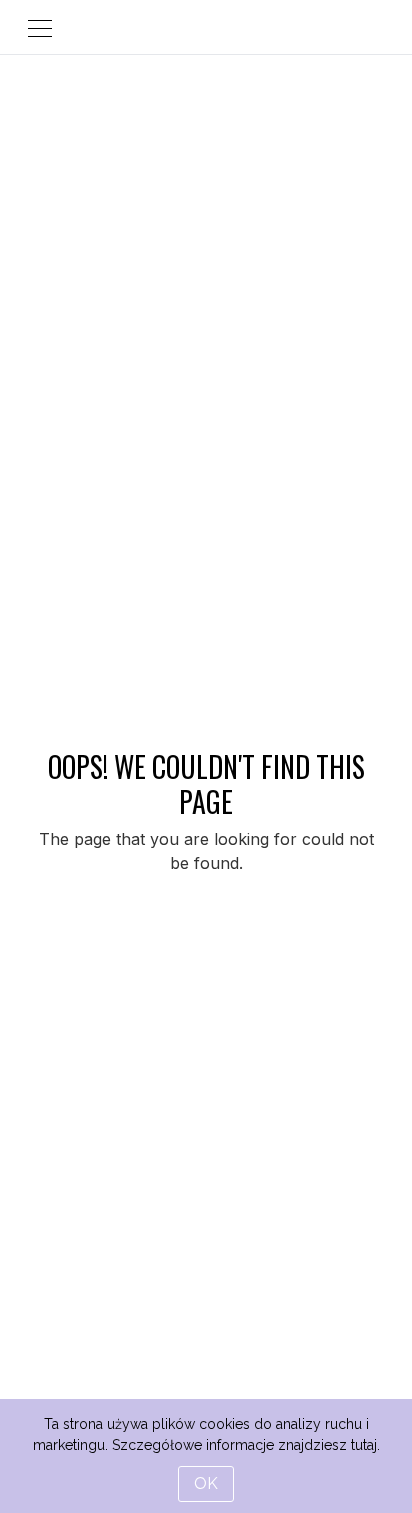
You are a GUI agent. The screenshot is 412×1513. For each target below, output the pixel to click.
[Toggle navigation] (40, 27)
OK (206, 1483)
